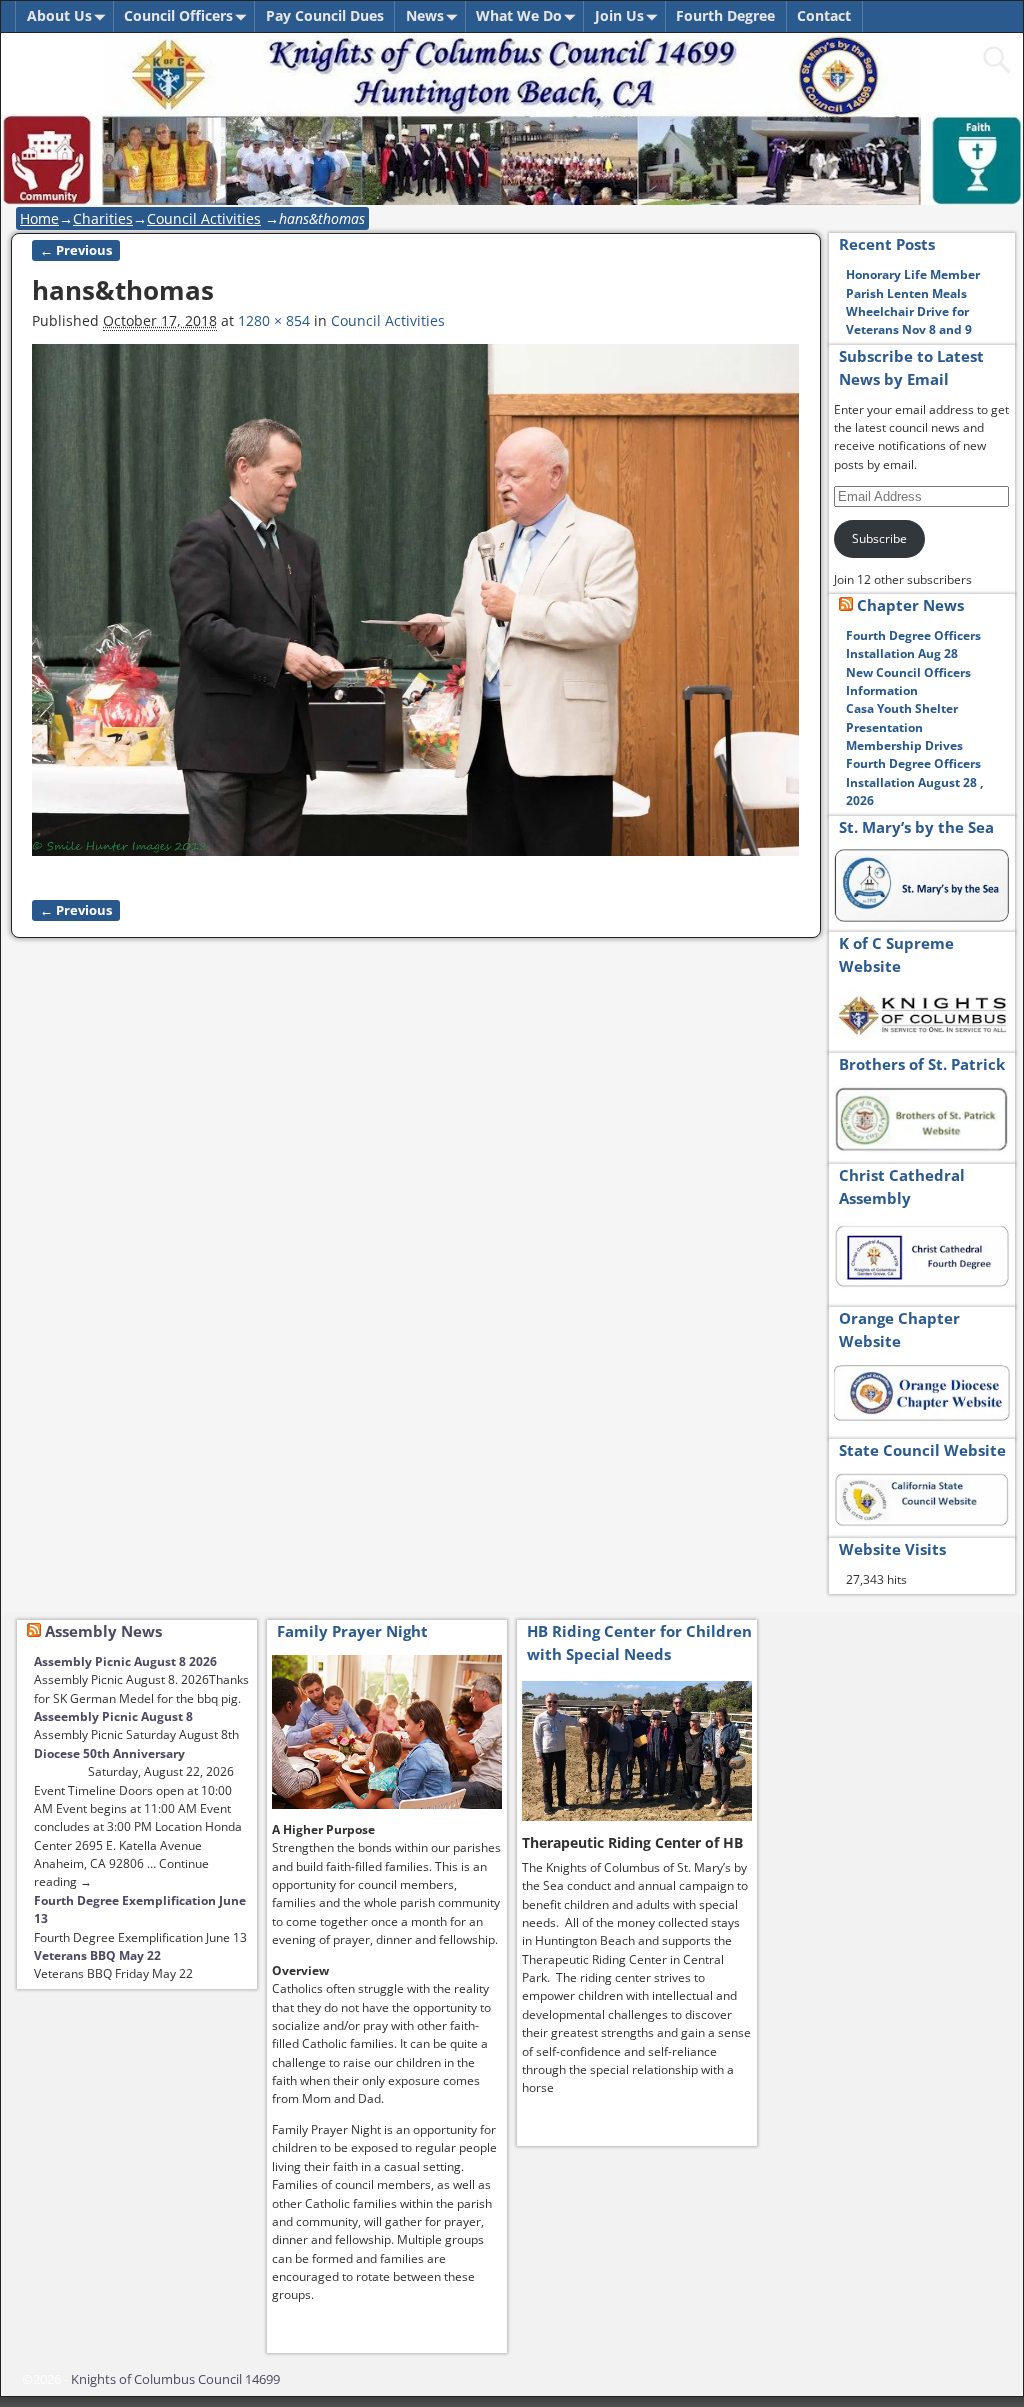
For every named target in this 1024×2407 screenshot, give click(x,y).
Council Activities (204, 218)
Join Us (619, 15)
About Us (59, 15)
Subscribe (879, 538)
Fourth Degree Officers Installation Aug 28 (913, 644)
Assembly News (103, 1631)
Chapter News (910, 605)
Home (39, 218)
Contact (824, 15)
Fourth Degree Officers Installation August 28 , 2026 (914, 782)
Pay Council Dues (325, 15)
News (425, 15)
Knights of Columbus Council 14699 (175, 2379)
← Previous (76, 250)
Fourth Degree (725, 15)
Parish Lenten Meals (906, 293)
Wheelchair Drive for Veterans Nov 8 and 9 (909, 320)
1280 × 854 (274, 320)
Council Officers (178, 15)
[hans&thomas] (415, 610)
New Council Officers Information (908, 681)
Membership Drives (904, 745)
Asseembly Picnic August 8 (113, 1716)
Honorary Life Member (913, 274)
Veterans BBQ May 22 (97, 1955)
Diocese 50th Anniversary (109, 1753)
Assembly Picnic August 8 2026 (125, 1661)
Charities (103, 218)
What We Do (519, 15)
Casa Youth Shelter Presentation (902, 717)
